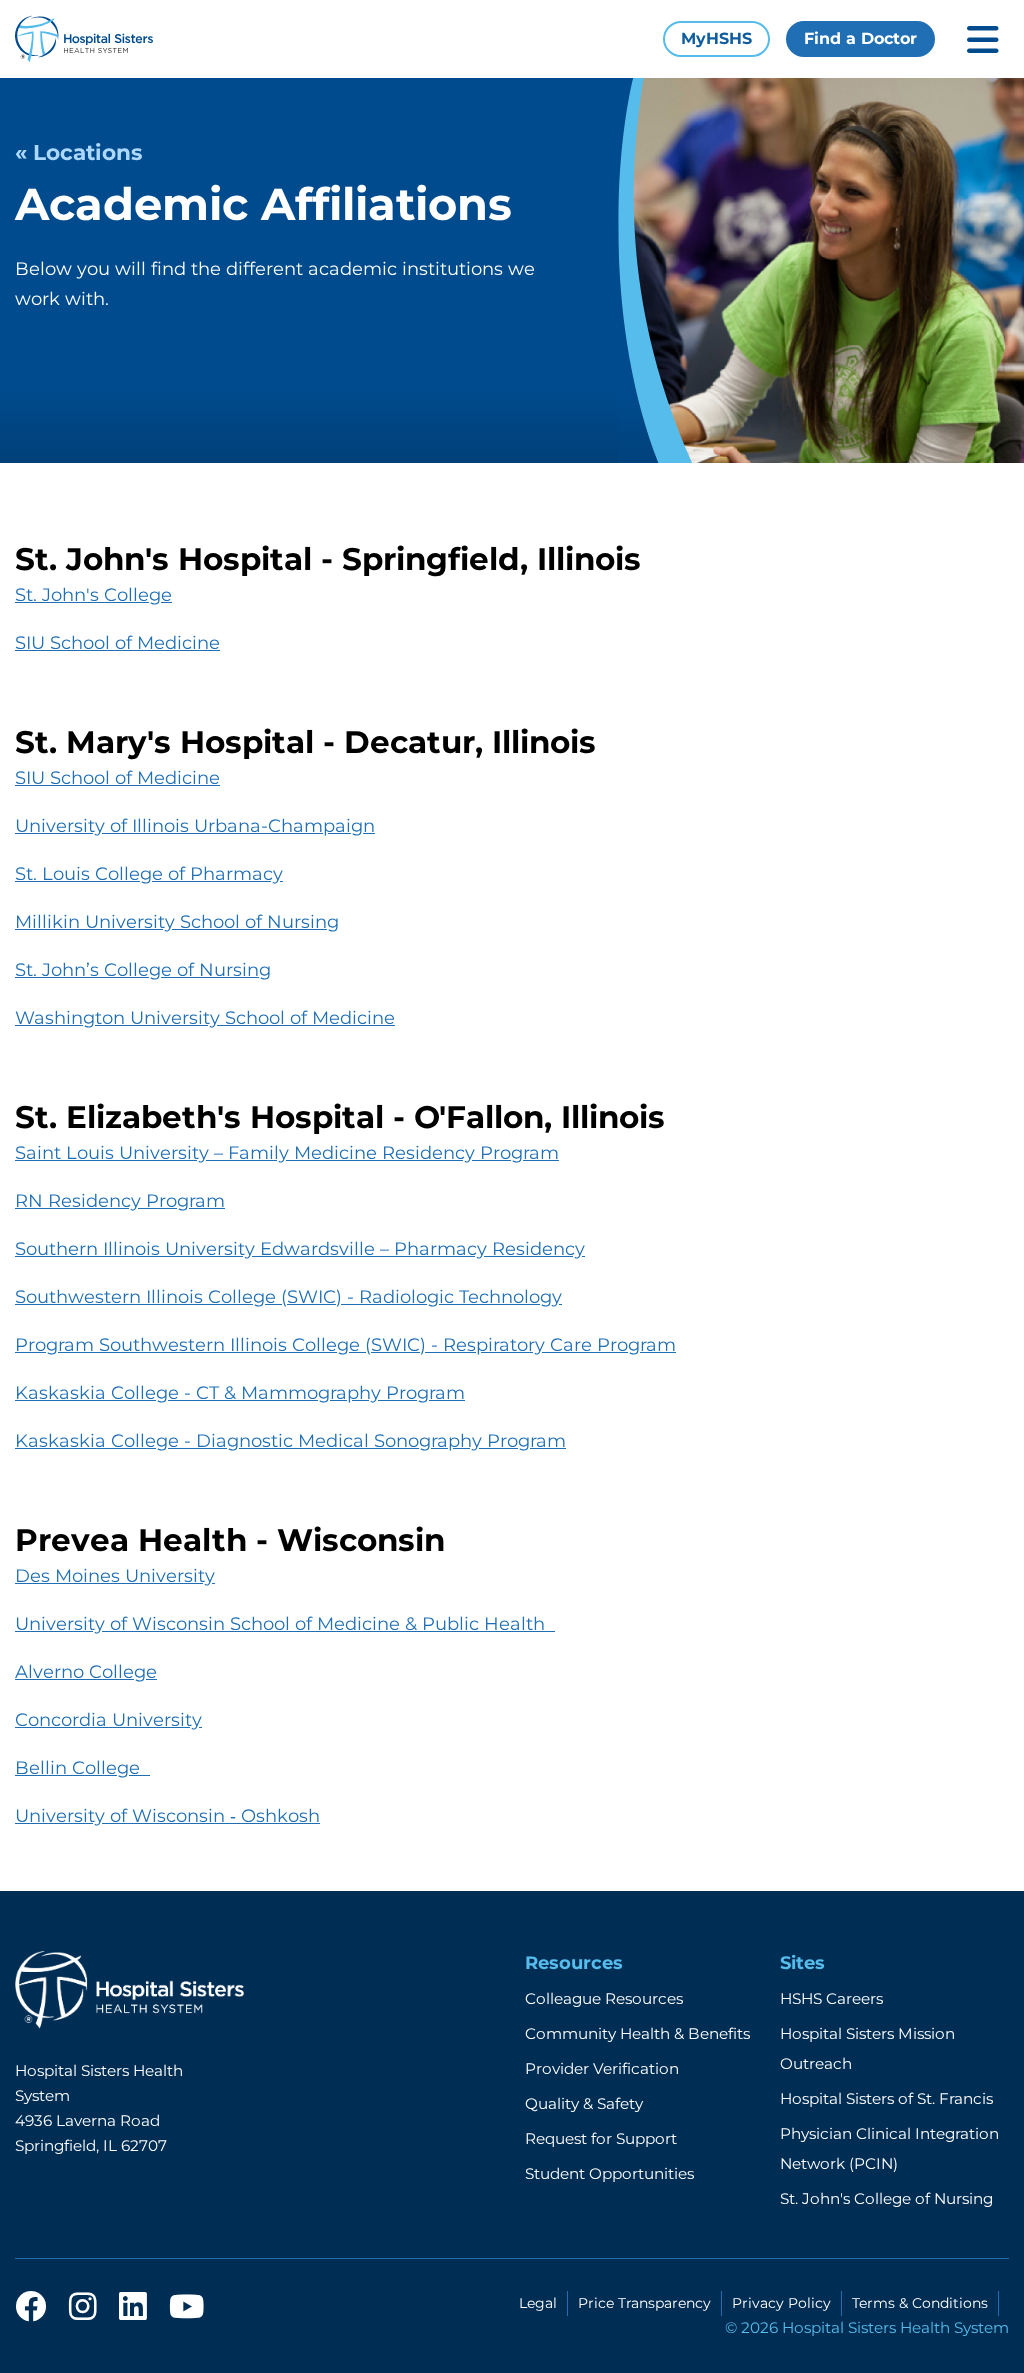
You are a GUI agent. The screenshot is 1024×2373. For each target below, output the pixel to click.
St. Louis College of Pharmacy (149, 874)
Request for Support (601, 2138)
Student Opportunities (609, 2173)
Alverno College (86, 1672)
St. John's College (93, 595)
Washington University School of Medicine (205, 1018)
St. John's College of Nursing (886, 2198)
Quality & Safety (584, 2103)
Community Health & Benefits (637, 2033)
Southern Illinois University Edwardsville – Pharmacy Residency (300, 1249)
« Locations (78, 152)
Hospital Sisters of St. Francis (886, 2098)
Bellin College (82, 1768)
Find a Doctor (860, 38)
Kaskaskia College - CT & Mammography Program (240, 1393)
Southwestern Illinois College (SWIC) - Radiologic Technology (288, 1297)
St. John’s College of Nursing (143, 970)
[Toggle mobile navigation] (983, 39)
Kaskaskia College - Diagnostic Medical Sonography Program (290, 1441)
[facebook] (31, 2308)
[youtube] (186, 2308)
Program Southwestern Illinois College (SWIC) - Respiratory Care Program (345, 1345)
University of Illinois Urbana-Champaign (195, 826)
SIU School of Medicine (117, 643)
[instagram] (83, 2308)
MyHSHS (716, 38)
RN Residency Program (120, 1201)
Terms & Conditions (920, 2303)
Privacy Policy (781, 2303)
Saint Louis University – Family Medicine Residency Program (287, 1153)
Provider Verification (602, 2068)
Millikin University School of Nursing (177, 922)
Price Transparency (644, 2303)
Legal (538, 2303)
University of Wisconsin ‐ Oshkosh (167, 1816)
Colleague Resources (604, 1998)
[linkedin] (133, 2308)
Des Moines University (115, 1576)
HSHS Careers (831, 1998)
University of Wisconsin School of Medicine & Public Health (285, 1624)
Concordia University (108, 1720)
